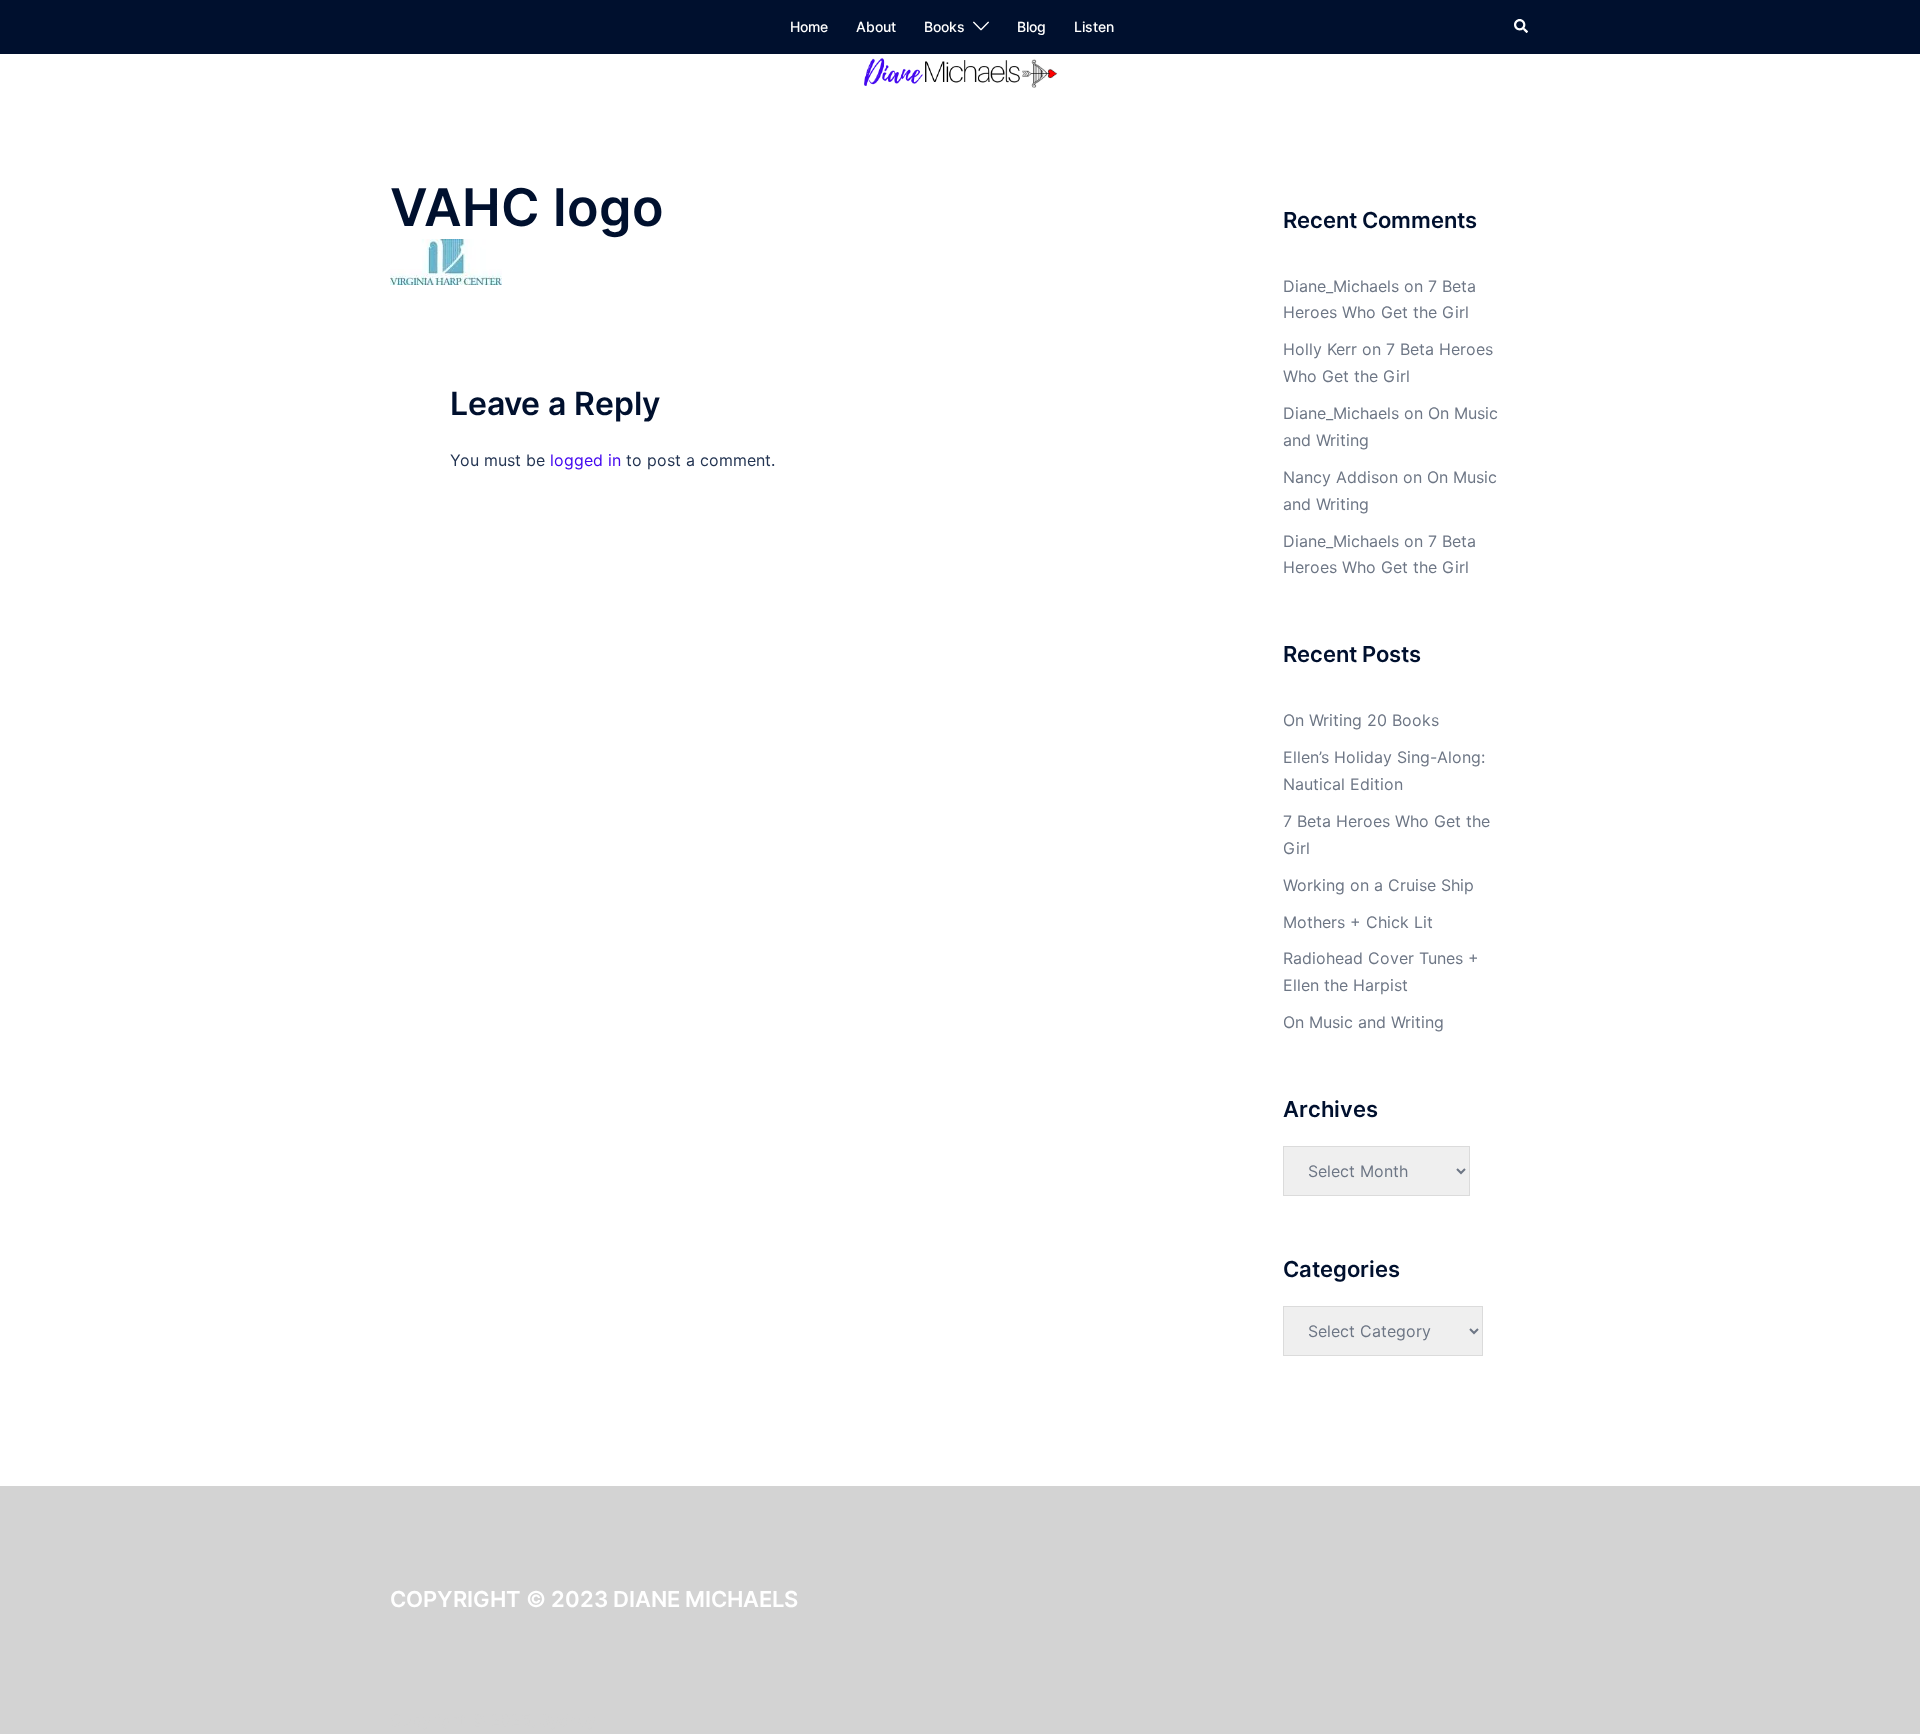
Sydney (568, 1720)
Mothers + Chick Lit (1358, 922)
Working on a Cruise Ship (1378, 885)
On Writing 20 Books (1361, 720)
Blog (1031, 26)
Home (809, 26)
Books (944, 26)
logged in (585, 460)
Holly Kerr (1320, 349)
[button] (1522, 27)
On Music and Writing (1363, 1022)
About (876, 26)
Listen (1094, 26)
